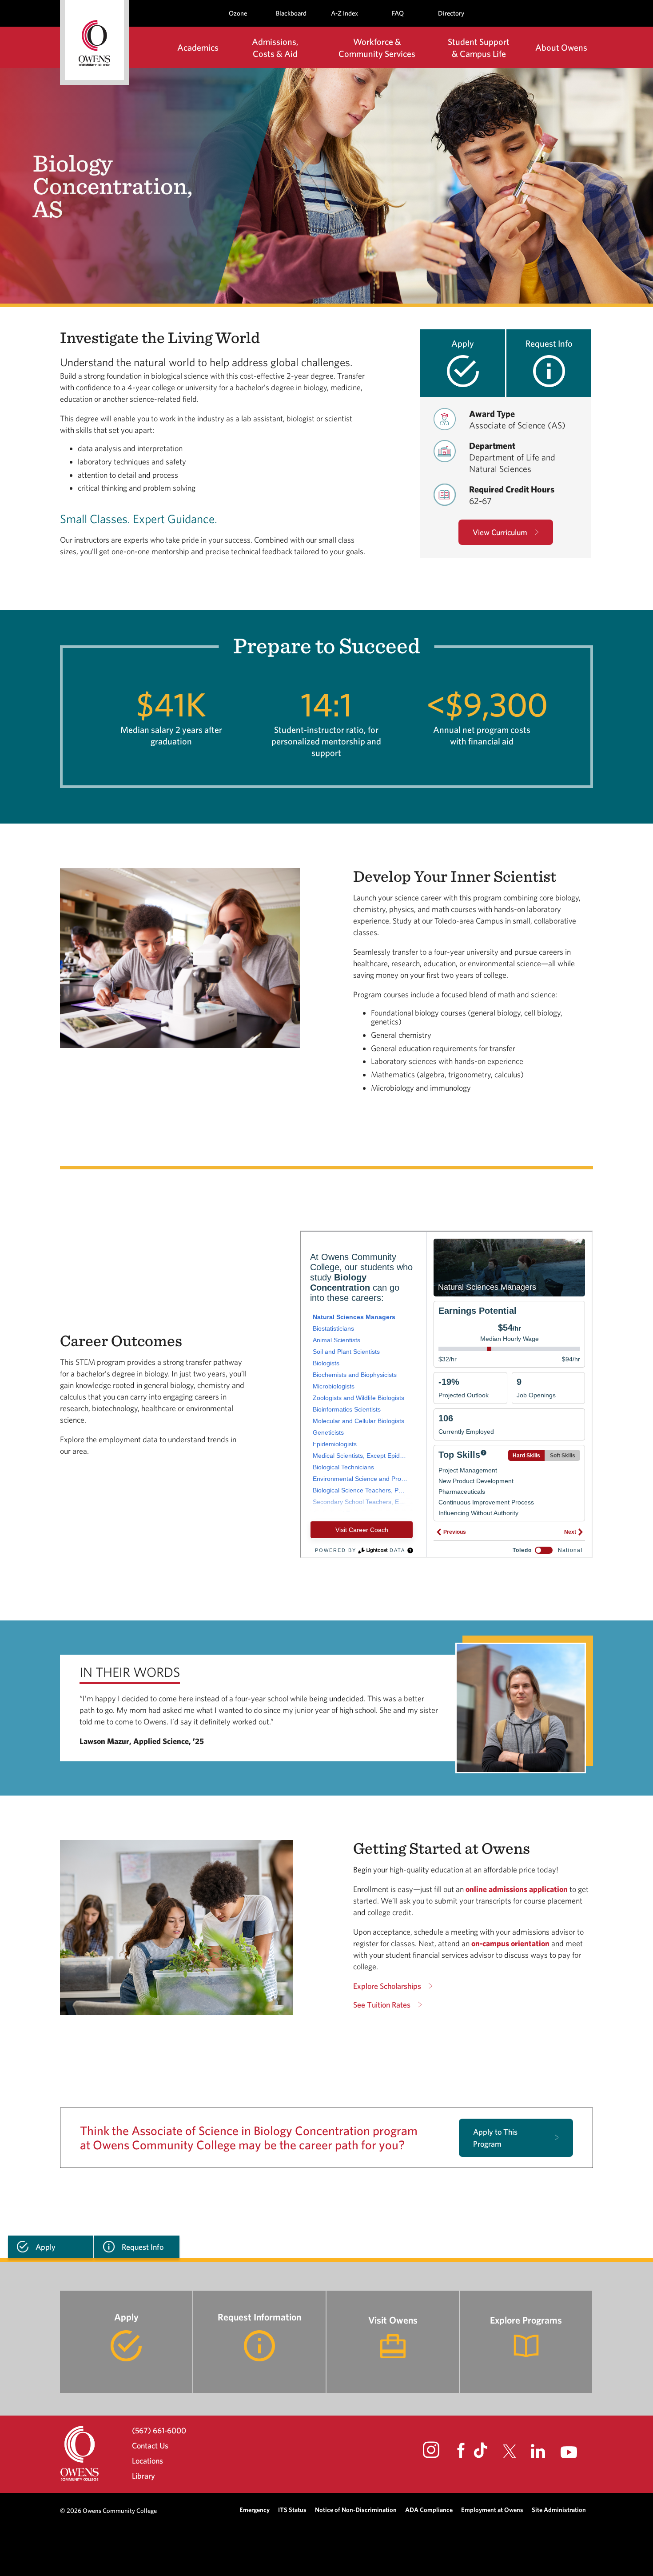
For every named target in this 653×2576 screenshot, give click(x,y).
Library (143, 2476)
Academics (198, 47)
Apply (463, 343)
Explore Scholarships (387, 1986)
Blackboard (291, 13)
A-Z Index (344, 13)
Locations (147, 2461)
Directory (451, 13)
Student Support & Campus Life (479, 48)
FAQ (398, 13)
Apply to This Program (495, 2138)
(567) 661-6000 (159, 2430)
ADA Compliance (429, 2510)
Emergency (255, 2510)
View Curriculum (500, 532)
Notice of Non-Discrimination (356, 2510)
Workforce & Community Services (377, 48)
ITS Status (292, 2510)
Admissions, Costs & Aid (275, 48)
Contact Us (150, 2446)
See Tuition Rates (382, 2005)
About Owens (561, 47)
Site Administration (559, 2510)
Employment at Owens (492, 2510)
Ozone (238, 13)
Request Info (549, 343)
